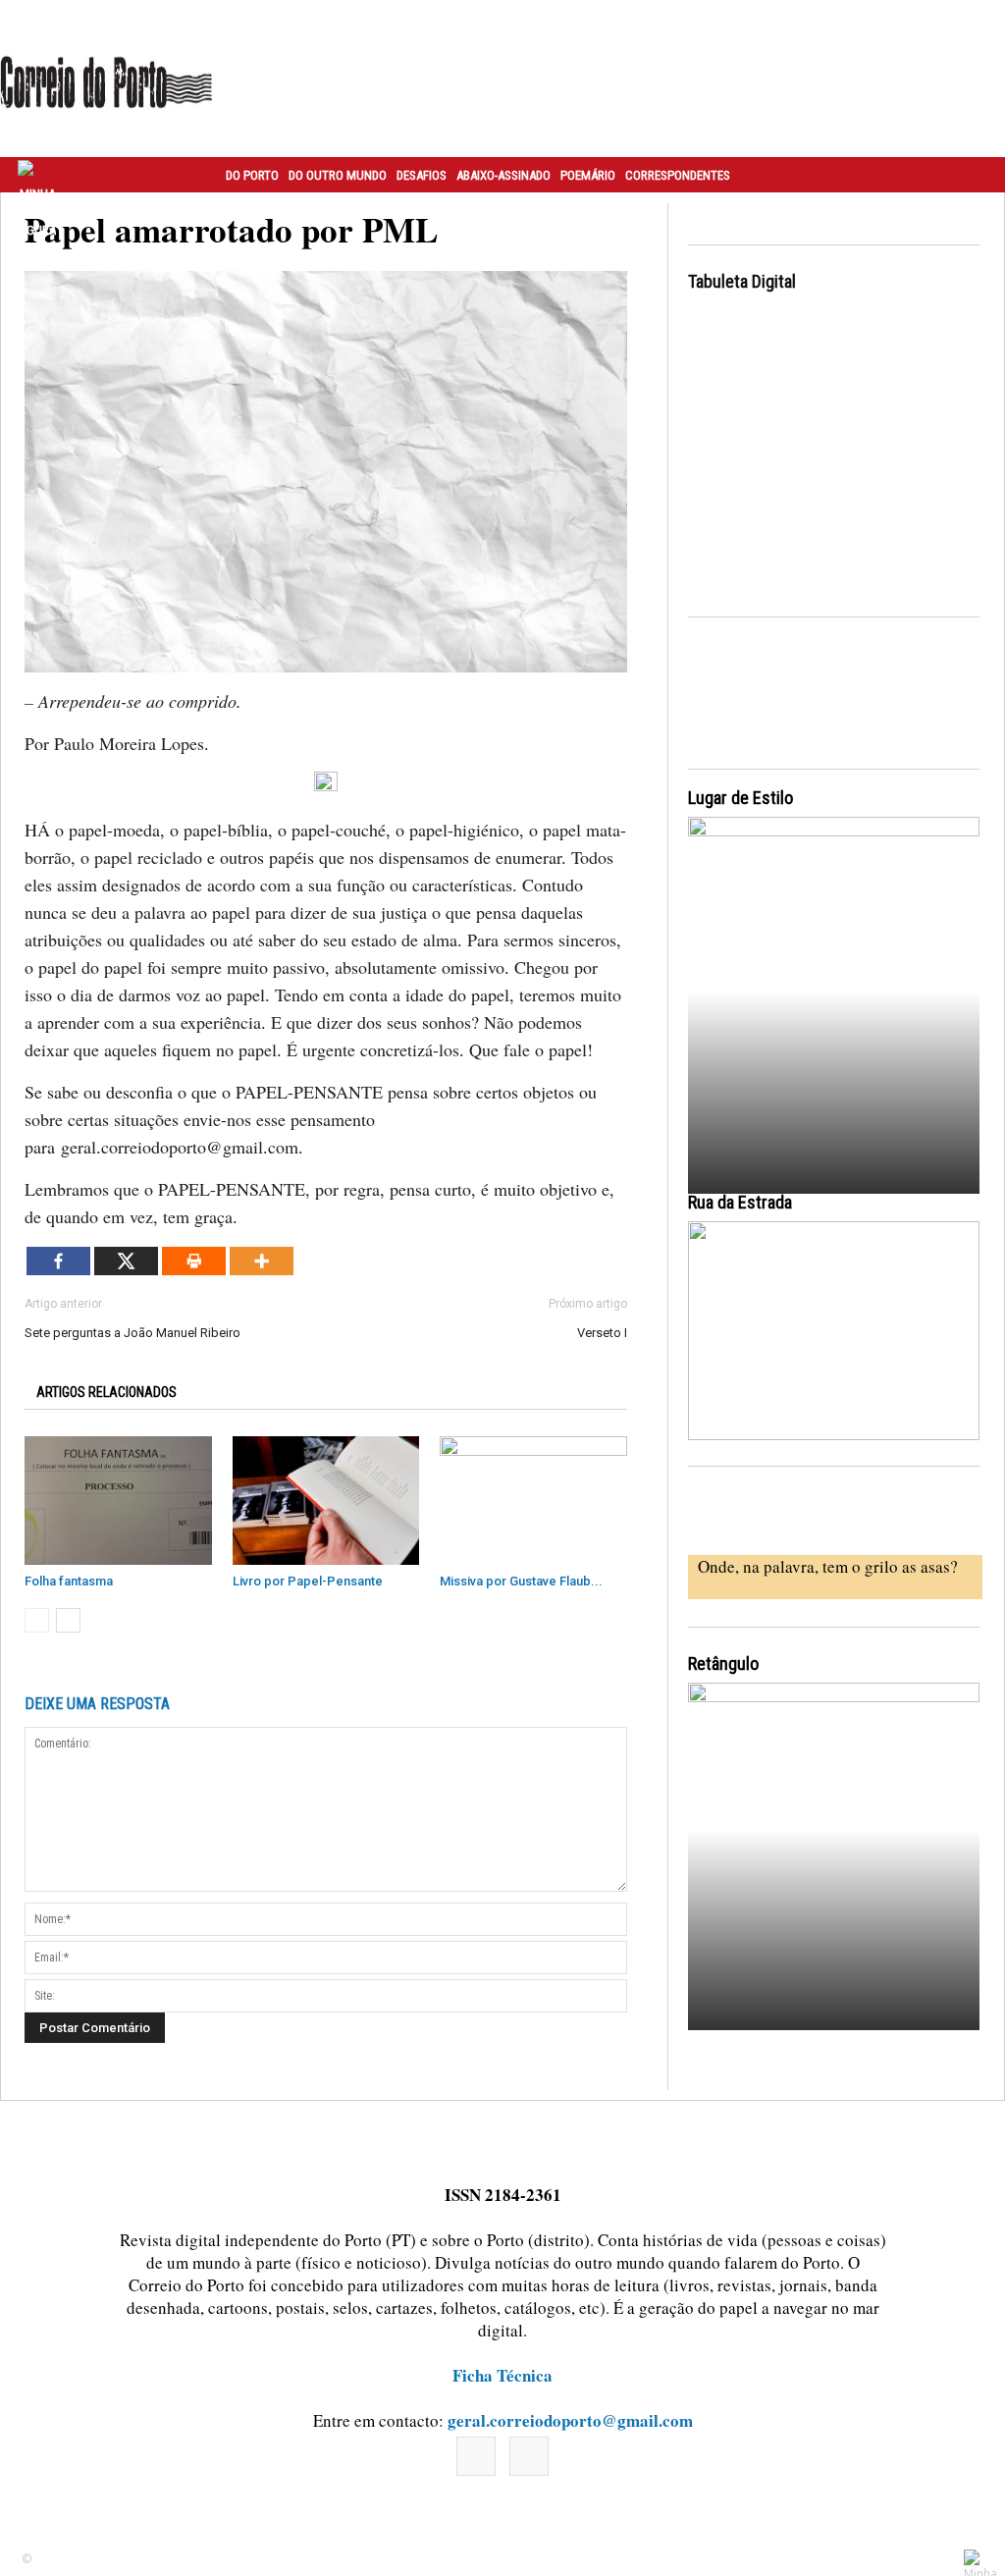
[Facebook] (58, 1261)
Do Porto (252, 175)
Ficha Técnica (502, 2375)
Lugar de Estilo (741, 798)
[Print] (194, 1261)
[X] (126, 1261)
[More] (262, 1261)
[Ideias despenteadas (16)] (834, 1863)
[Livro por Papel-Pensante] (326, 1501)
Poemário (588, 175)
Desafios (422, 175)
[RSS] (529, 2456)
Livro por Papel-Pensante (308, 1581)
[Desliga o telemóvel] (834, 997)
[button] (969, 175)
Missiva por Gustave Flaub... (521, 1581)
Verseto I (602, 1333)
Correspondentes (678, 175)
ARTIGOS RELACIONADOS (106, 1392)
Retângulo (723, 1664)
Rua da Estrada (740, 1202)
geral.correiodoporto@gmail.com (570, 2420)
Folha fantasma (69, 1581)
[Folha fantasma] (118, 1501)
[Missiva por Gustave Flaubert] (533, 1501)
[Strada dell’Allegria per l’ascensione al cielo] (834, 1331)
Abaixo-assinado (503, 175)
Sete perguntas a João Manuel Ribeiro (132, 1333)
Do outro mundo (338, 175)
